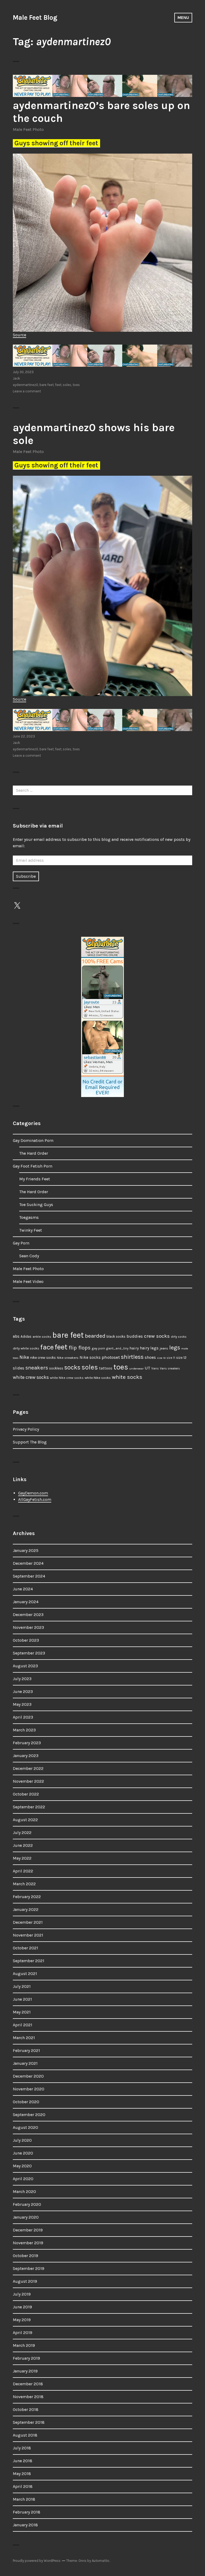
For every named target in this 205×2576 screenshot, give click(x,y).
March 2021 (24, 2038)
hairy (134, 1348)
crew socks (157, 1336)
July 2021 (22, 1986)
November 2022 (28, 1781)
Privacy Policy (26, 1429)
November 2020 (29, 2089)
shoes (150, 1357)
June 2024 (23, 1589)
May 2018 (22, 2474)
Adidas (26, 1336)
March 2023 (24, 1730)
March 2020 (24, 2191)
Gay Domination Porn (33, 1140)
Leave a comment (27, 391)
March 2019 (24, 2345)
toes (76, 385)
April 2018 (23, 2486)
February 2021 (26, 2050)
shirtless (132, 1357)
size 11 (171, 1358)
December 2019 (28, 2230)
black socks (116, 1336)
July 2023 (22, 1679)
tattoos (106, 1368)
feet (58, 385)
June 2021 (22, 1999)
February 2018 (27, 2512)
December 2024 (28, 1563)
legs (175, 1347)
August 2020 (25, 2127)
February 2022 (27, 1897)
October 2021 (25, 1948)
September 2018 (29, 2422)
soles (67, 385)
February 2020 (27, 2204)
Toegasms (29, 1217)
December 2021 (28, 1922)
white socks (127, 1377)
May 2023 (22, 1704)
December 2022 (28, 1768)
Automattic (101, 2561)
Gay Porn (21, 1243)
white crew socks (31, 1377)
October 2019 (25, 2256)
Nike (24, 1357)
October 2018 (26, 2409)
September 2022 (29, 1807)
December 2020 (28, 2076)
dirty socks (179, 1337)
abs (16, 1336)
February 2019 (26, 2358)
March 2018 (24, 2499)
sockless (56, 1368)
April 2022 (23, 1871)
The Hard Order (34, 1153)
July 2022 (22, 1833)
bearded (95, 1336)
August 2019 (25, 2281)
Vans (155, 1368)
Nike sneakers (68, 1358)
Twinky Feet (31, 1230)
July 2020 (22, 2140)
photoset (111, 1357)
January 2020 (26, 2217)
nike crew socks (43, 1358)
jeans (164, 1348)
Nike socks (90, 1357)
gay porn (98, 1348)
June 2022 (23, 1845)
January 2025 (26, 1550)
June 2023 (23, 1691)
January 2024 (26, 1602)
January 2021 (25, 2063)
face (47, 1347)
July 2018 (22, 2448)
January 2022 (26, 1909)
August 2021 (25, 1974)
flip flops (80, 1348)
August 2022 (25, 1820)
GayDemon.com (33, 1493)
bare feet (47, 385)
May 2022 (22, 1858)
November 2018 (28, 2397)
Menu (183, 17)
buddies (135, 1336)
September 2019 (29, 2268)
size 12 (181, 1358)
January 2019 (25, 2371)
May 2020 (22, 2166)
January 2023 (26, 1756)
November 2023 (28, 1627)
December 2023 (28, 1615)
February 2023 (27, 1743)
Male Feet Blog (35, 17)
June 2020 (23, 2153)
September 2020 (29, 2115)
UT (147, 1368)
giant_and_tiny (117, 1349)
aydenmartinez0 (25, 385)
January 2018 (25, 2525)
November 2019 (28, 2243)
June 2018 (23, 2461)
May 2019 (22, 2320)
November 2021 (28, 1935)
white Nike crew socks (67, 1378)
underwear (136, 1369)
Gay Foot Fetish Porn (33, 1166)
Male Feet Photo (28, 129)
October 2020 (26, 2102)
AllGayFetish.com (35, 1499)
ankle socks (42, 1336)
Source (19, 335)
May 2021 (22, 2012)
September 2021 (29, 1961)
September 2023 (29, 1653)
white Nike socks (98, 1378)
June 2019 (22, 2307)
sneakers (37, 1368)
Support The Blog (30, 1442)
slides (19, 1368)
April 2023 (23, 1717)
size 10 (161, 1358)
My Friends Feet (35, 1179)
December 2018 (28, 2384)
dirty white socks (26, 1348)
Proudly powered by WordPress (37, 2561)
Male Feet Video (28, 1281)
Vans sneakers (170, 1369)
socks (72, 1367)
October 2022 (26, 1794)
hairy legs (149, 1348)
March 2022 (24, 1884)
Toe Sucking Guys (36, 1205)
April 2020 (23, 2179)
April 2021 (23, 2025)
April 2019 (23, 2333)
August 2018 (25, 2435)
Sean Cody (29, 1256)
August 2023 (25, 1666)
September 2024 (29, 1576)
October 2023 (26, 1640)
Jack (16, 378)
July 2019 (22, 2294)
